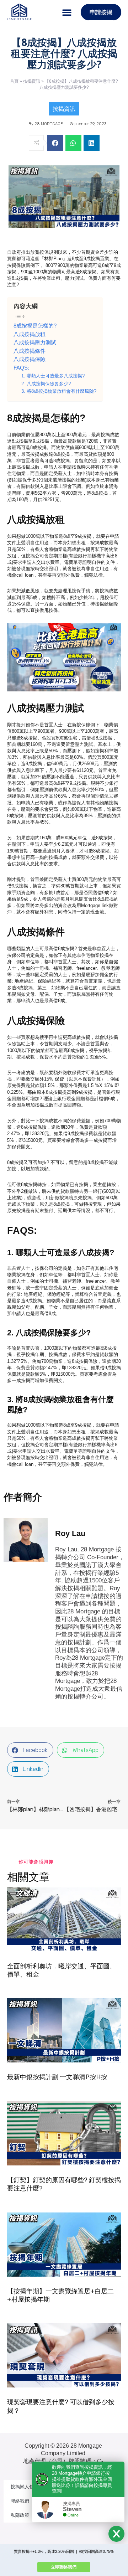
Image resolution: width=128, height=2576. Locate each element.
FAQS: (21, 368)
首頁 (14, 81)
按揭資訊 (32, 81)
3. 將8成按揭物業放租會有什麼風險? (59, 391)
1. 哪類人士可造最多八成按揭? (53, 376)
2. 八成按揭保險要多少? (46, 384)
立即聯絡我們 (64, 2567)
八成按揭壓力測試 (35, 342)
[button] (67, 12)
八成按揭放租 (30, 334)
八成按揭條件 (30, 351)
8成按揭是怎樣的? (35, 326)
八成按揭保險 (30, 359)
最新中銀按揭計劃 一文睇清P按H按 (57, 2077)
